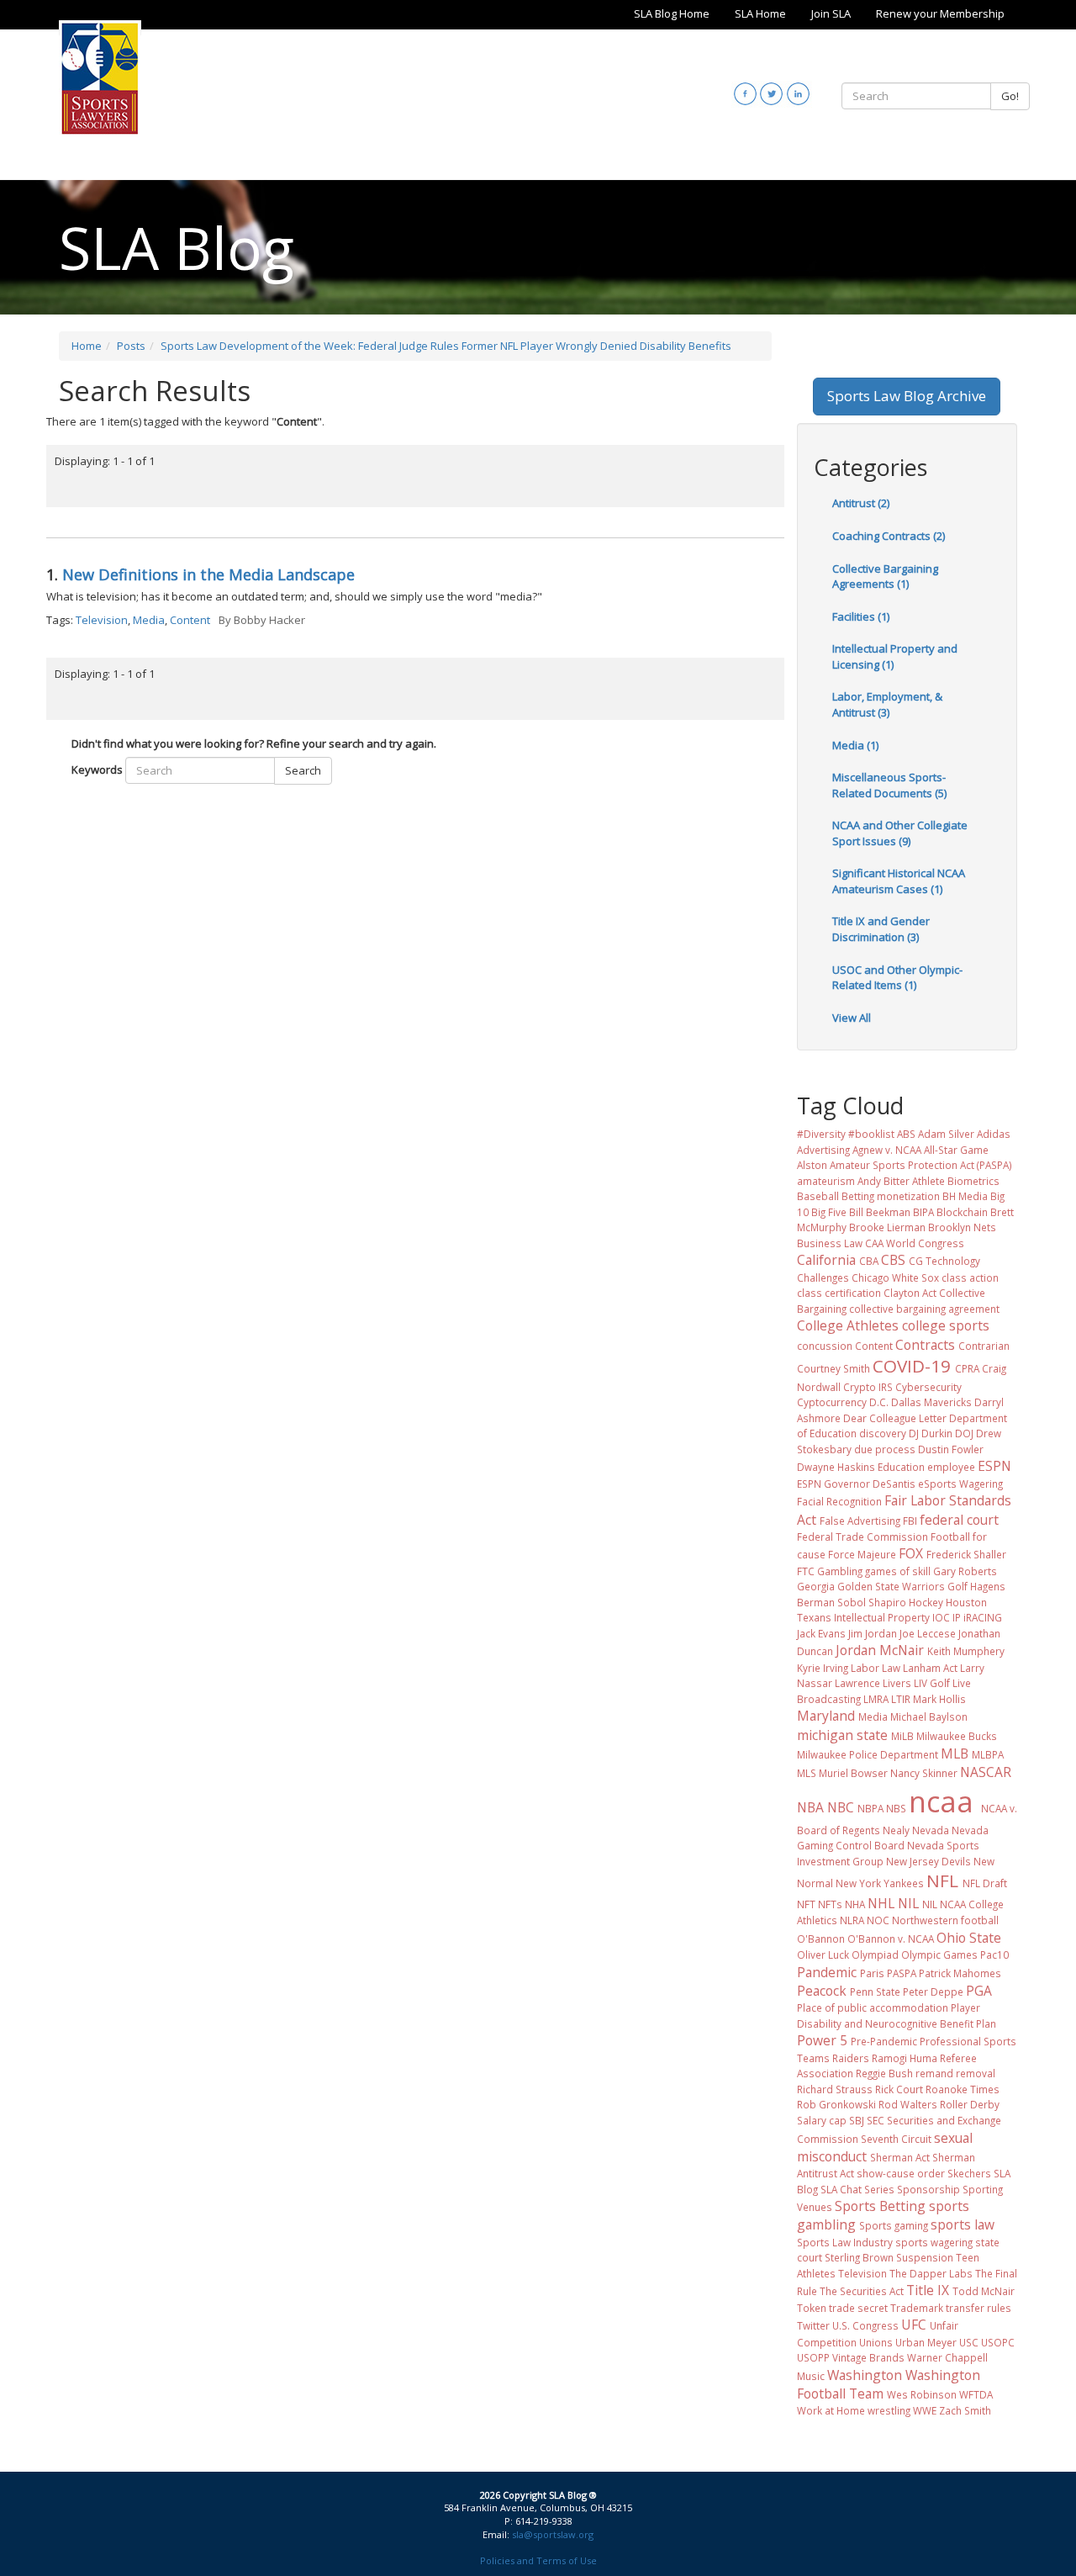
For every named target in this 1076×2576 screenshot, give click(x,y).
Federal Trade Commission (862, 1537)
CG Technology (944, 1261)
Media (149, 620)
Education (901, 1467)
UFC (914, 2325)
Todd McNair (984, 2291)
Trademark (917, 2308)
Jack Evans (821, 1633)
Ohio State (969, 1938)
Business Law (830, 1243)
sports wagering (934, 2242)
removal (976, 2073)
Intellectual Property (882, 1617)
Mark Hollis (939, 1699)
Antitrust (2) (861, 503)
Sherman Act (900, 2157)
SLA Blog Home (672, 13)
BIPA (923, 1212)
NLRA (852, 1920)
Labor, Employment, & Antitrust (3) (887, 704)
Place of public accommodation (873, 2007)
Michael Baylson (929, 1716)
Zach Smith (965, 2410)
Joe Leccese (928, 1633)
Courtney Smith (833, 1368)
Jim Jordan (873, 1633)
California (826, 1260)
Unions (876, 2342)
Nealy (896, 1830)
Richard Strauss (835, 2089)
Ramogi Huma (905, 2058)
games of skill (898, 1571)
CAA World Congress (915, 1243)
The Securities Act (862, 2291)
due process (885, 1449)
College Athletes (848, 1325)
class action (970, 1277)
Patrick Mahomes (960, 1973)
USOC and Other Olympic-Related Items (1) (897, 978)
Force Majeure (862, 1554)
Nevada (931, 1830)
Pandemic (827, 1972)
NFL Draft (985, 1883)
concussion (825, 1346)
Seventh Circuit (896, 2139)
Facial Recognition (839, 1501)
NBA (810, 1807)
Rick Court (899, 2089)
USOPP (813, 2357)
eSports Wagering (960, 1484)
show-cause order (901, 2173)
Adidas (994, 1134)
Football (950, 1537)
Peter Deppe (933, 1992)
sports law (963, 2224)
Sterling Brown (859, 2257)
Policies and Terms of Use (538, 2560)
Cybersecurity (928, 1387)
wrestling (889, 2410)
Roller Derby (970, 2104)
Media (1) (855, 745)
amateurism (826, 1181)
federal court (959, 1520)
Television (102, 620)
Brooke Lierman (887, 1227)
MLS (807, 1773)
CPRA (967, 1368)
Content (190, 620)
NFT (806, 1904)
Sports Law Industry (845, 2242)
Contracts (925, 1345)
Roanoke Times (963, 2089)
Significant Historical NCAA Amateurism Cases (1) (899, 881)
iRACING (983, 1617)
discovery (883, 1433)
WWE (925, 2410)
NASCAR (986, 1772)
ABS (906, 1134)
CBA (869, 1261)
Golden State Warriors (891, 1586)
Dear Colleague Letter (895, 1418)
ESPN (994, 1466)
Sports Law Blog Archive (907, 396)
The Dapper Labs (931, 2273)
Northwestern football (945, 1920)
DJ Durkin (931, 1433)
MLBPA (988, 1754)
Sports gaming (894, 2225)
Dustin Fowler (951, 1449)
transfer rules (978, 2308)
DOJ (964, 1433)
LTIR (901, 1699)
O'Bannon (821, 1939)
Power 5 (822, 2040)
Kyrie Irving (823, 1668)
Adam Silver (946, 1134)
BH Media (965, 1196)
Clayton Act (910, 1293)
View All (852, 1018)
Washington (865, 2375)
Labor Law (876, 1668)
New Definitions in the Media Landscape (208, 574)
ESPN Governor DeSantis (856, 1484)
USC (969, 2342)
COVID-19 (912, 1366)
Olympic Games (939, 1954)
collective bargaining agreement (924, 1309)
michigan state (842, 1735)
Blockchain (962, 1212)
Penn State (875, 1992)
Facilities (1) (861, 616)
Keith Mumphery (966, 1651)
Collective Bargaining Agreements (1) (885, 577)
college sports (946, 1325)
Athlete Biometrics (956, 1181)
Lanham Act (930, 1668)
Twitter (813, 2325)
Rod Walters (908, 2104)
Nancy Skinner (924, 1773)
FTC (806, 1571)
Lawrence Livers (873, 1683)
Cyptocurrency (832, 1402)
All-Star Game (956, 1150)
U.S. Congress (865, 2325)
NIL (908, 1903)
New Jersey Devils (928, 1861)
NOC (878, 1920)
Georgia (816, 1586)
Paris (872, 1973)
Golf (957, 1586)
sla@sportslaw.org (553, 2534)
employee (951, 1467)
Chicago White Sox (895, 1277)
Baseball (818, 1196)
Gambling (840, 1571)
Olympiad (875, 1954)
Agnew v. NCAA (887, 1150)
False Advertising (860, 1521)
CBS (893, 1260)
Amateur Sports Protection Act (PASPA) (921, 1165)
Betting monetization (891, 1196)
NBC (841, 1807)
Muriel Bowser (853, 1773)
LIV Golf (932, 1683)
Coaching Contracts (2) (889, 536)
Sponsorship (928, 2189)
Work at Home (831, 2410)
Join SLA (831, 13)
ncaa (941, 1801)
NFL (942, 1880)
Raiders (851, 2058)
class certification (839, 1293)
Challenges (823, 1277)
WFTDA (976, 2394)
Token (812, 2308)
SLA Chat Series (857, 2189)
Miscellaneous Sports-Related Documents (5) (889, 785)
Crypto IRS (868, 1387)
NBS (896, 1808)
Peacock (822, 1991)
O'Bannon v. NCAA (891, 1939)
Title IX (928, 2290)
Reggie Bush (884, 2073)
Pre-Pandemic (884, 2041)
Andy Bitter (883, 1181)
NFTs (830, 1904)
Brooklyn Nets (962, 1227)
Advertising (823, 1150)
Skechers (969, 2173)
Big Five (829, 1212)
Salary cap (822, 2120)
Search (303, 770)
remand (934, 2073)
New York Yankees (880, 1883)
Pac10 (994, 1954)
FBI (910, 1521)
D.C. (879, 1402)
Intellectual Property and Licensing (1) (895, 656)
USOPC (998, 2342)
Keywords (97, 770)
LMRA (876, 1699)
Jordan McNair (880, 1650)
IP (957, 1617)
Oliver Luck (823, 1954)
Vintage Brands (868, 2357)
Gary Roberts (965, 1571)
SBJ (857, 2120)
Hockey (926, 1602)
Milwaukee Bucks (957, 1736)
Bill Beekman (880, 1212)
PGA (979, 1991)
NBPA (870, 1808)
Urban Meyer (926, 2342)
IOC (941, 1617)
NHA (855, 1904)
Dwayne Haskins (836, 1467)
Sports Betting (880, 2206)
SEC (876, 2120)
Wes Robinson (922, 2394)
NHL (881, 1903)
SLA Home (760, 13)
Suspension (925, 2257)
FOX (911, 1553)
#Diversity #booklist (846, 1134)
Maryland (826, 1716)
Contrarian (984, 1346)
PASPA (902, 1973)
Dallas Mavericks (931, 1402)
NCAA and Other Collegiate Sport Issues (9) (900, 833)
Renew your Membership (940, 13)
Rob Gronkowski (836, 2104)
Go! (1010, 96)
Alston (812, 1165)
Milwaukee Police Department (868, 1754)
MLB (955, 1753)
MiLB (902, 1736)
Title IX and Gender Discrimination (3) (881, 929)
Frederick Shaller (966, 1554)
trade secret (858, 2308)
